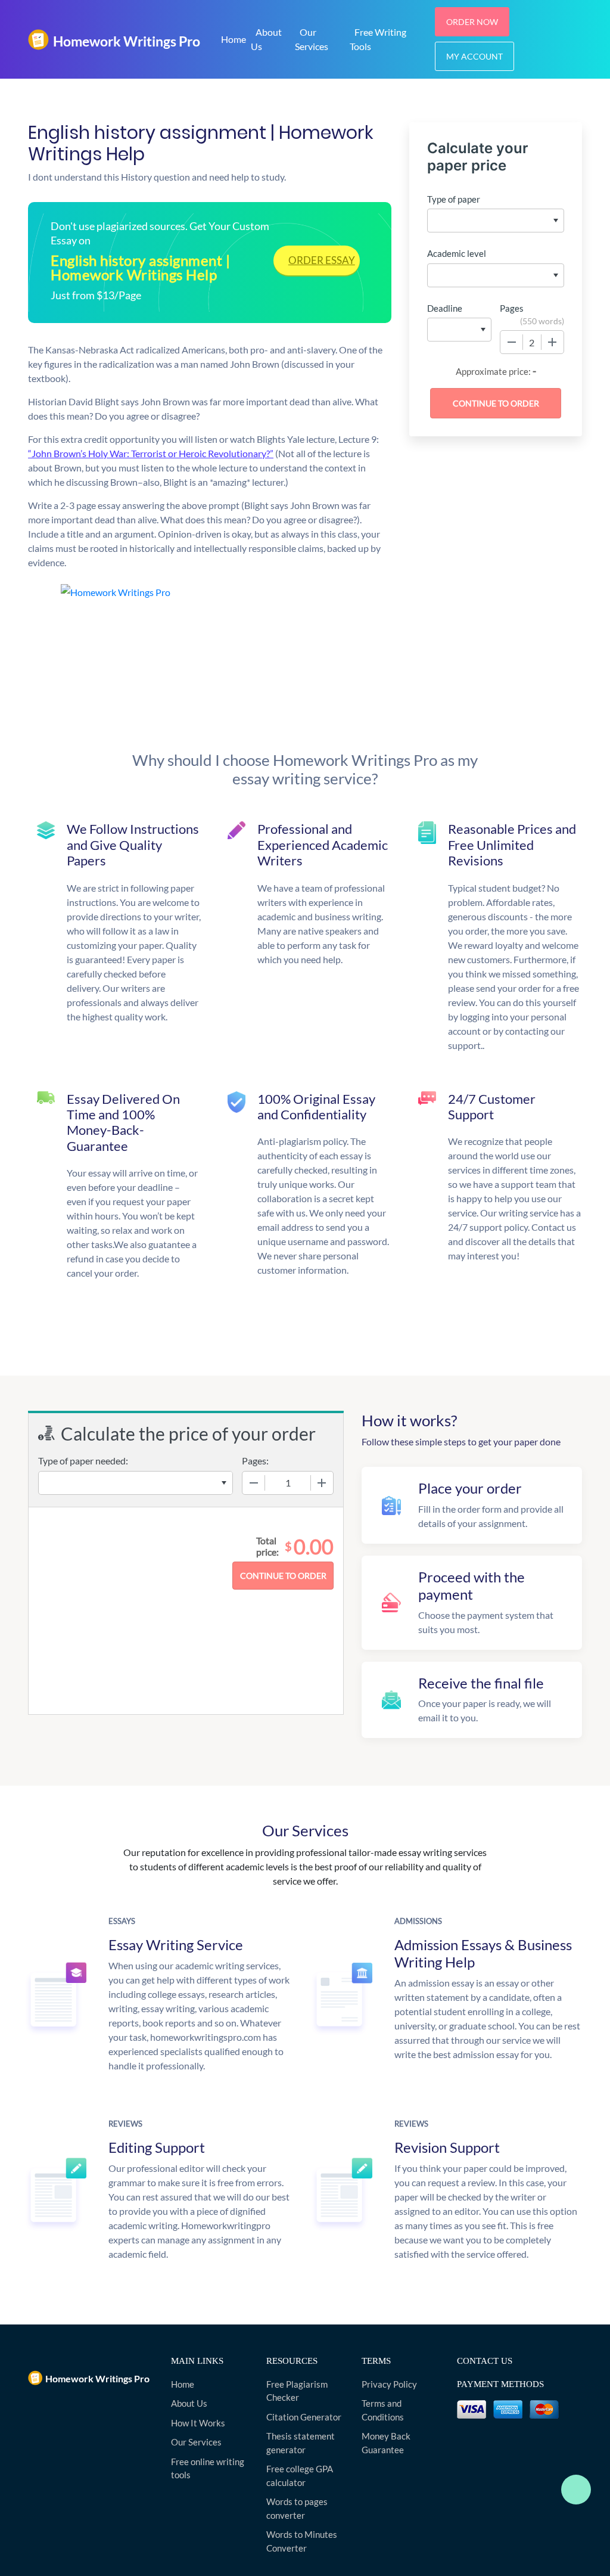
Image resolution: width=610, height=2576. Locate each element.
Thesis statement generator (301, 2443)
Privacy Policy (389, 2384)
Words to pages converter (297, 2508)
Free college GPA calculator (300, 2476)
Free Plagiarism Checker (297, 2391)
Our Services (312, 39)
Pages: (255, 1461)
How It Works (198, 2423)
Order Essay (322, 260)
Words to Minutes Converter (302, 2541)
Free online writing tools (208, 2468)
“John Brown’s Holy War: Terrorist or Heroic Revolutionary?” (151, 453)
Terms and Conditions (383, 2410)
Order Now (472, 22)
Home (234, 39)
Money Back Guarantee (386, 2443)
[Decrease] (512, 342)
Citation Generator (304, 2417)
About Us (266, 39)
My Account (474, 56)
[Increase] (552, 342)
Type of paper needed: (83, 1461)
